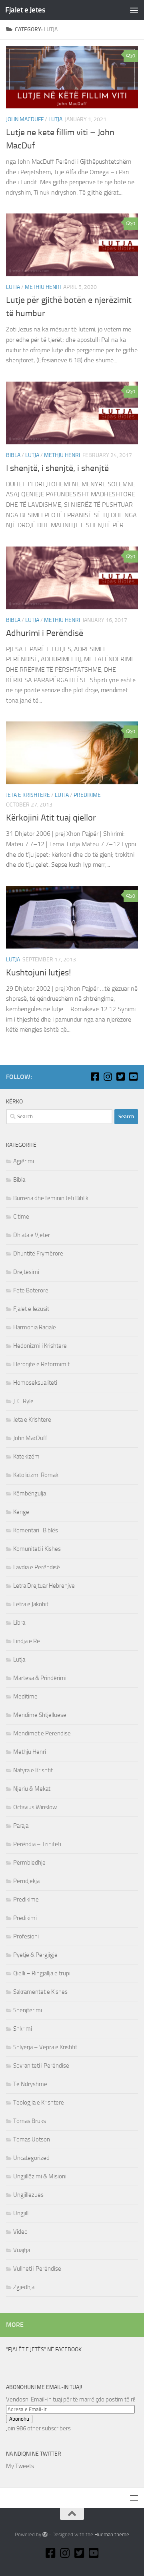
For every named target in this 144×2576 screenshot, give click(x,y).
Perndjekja (26, 1881)
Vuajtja (22, 2250)
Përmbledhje (29, 1863)
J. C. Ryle (23, 1401)
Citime (21, 1217)
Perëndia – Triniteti (37, 1844)
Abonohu (19, 2419)
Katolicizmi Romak (36, 1475)
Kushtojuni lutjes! (38, 973)
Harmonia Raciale (35, 1327)
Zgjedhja (24, 2287)
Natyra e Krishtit (33, 1770)
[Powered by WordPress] (45, 2534)
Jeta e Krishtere (28, 795)
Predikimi (25, 1918)
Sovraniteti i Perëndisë (41, 2066)
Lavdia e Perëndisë (37, 1567)
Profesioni (26, 1936)
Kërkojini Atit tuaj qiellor (51, 818)
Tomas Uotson (32, 2139)
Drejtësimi (26, 1272)
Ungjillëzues (28, 2195)
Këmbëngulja (30, 1493)
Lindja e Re (27, 1641)
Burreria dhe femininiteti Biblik (51, 1198)
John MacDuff (25, 119)
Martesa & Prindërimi (40, 1678)
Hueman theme (112, 2534)
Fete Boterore (31, 1290)
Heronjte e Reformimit (41, 1364)
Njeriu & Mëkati (32, 1789)
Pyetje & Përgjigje (35, 1955)
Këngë (21, 1512)
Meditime (25, 1696)
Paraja (21, 1826)
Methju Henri (43, 287)
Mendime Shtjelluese (40, 1715)
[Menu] (134, 10)
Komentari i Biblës (36, 1530)
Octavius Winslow (35, 1807)
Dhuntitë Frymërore (38, 1253)
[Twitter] (120, 1077)
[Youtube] (133, 1077)
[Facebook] (95, 1077)
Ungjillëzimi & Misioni (40, 2176)
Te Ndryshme (30, 2084)
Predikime (87, 795)
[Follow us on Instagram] (108, 1077)
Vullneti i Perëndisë (37, 2269)
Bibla (13, 455)
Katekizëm (26, 1457)
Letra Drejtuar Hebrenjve (44, 1586)
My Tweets (20, 2466)
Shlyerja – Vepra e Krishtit (45, 2047)
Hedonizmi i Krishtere (40, 1346)
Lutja (55, 119)
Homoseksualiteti (35, 1383)
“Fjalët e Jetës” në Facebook (44, 2349)
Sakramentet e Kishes (40, 1992)
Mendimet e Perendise (42, 1733)
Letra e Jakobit (31, 1604)
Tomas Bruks (30, 2121)
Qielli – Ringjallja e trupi (42, 1973)
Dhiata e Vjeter (32, 1235)
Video (20, 2232)
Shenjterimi (28, 2010)
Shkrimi (23, 2029)
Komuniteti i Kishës (37, 1549)
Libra (19, 1623)
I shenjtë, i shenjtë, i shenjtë (57, 468)
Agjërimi (24, 1161)
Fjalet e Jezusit (31, 1309)
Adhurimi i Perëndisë (45, 633)
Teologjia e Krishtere (39, 2103)
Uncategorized (31, 2158)
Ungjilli (21, 2213)
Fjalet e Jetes (25, 10)
